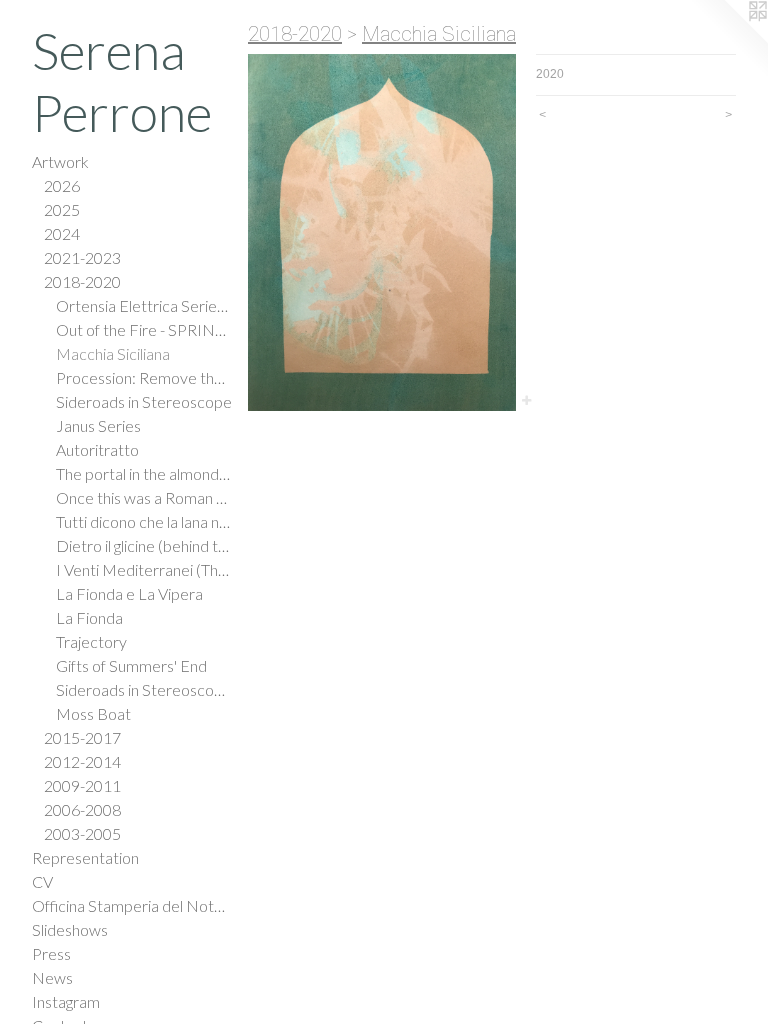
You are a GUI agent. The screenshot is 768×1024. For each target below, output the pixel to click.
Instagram (66, 1001)
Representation (85, 857)
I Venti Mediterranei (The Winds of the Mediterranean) (144, 569)
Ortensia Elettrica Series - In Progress (144, 305)
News (52, 977)
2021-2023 (82, 257)
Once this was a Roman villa (144, 497)
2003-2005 (82, 833)
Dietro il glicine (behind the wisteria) (144, 545)
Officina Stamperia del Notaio (132, 905)
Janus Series (98, 425)
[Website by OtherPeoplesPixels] (728, 40)
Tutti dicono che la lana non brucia (144, 521)
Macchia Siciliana (113, 353)
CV (42, 881)
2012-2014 (82, 761)
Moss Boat (93, 713)
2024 (62, 233)
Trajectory (91, 641)
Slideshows (70, 929)
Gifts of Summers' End (131, 665)
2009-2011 (82, 785)
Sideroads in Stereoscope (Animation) (144, 689)
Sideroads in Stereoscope (144, 401)
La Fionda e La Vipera (129, 593)
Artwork (60, 161)
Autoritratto (97, 449)
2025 (62, 209)
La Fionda (89, 617)
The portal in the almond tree (144, 473)
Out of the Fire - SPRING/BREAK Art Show (144, 329)
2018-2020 (82, 281)
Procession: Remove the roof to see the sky (144, 377)
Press (51, 953)
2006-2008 (82, 809)
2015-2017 (82, 737)
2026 (62, 185)
